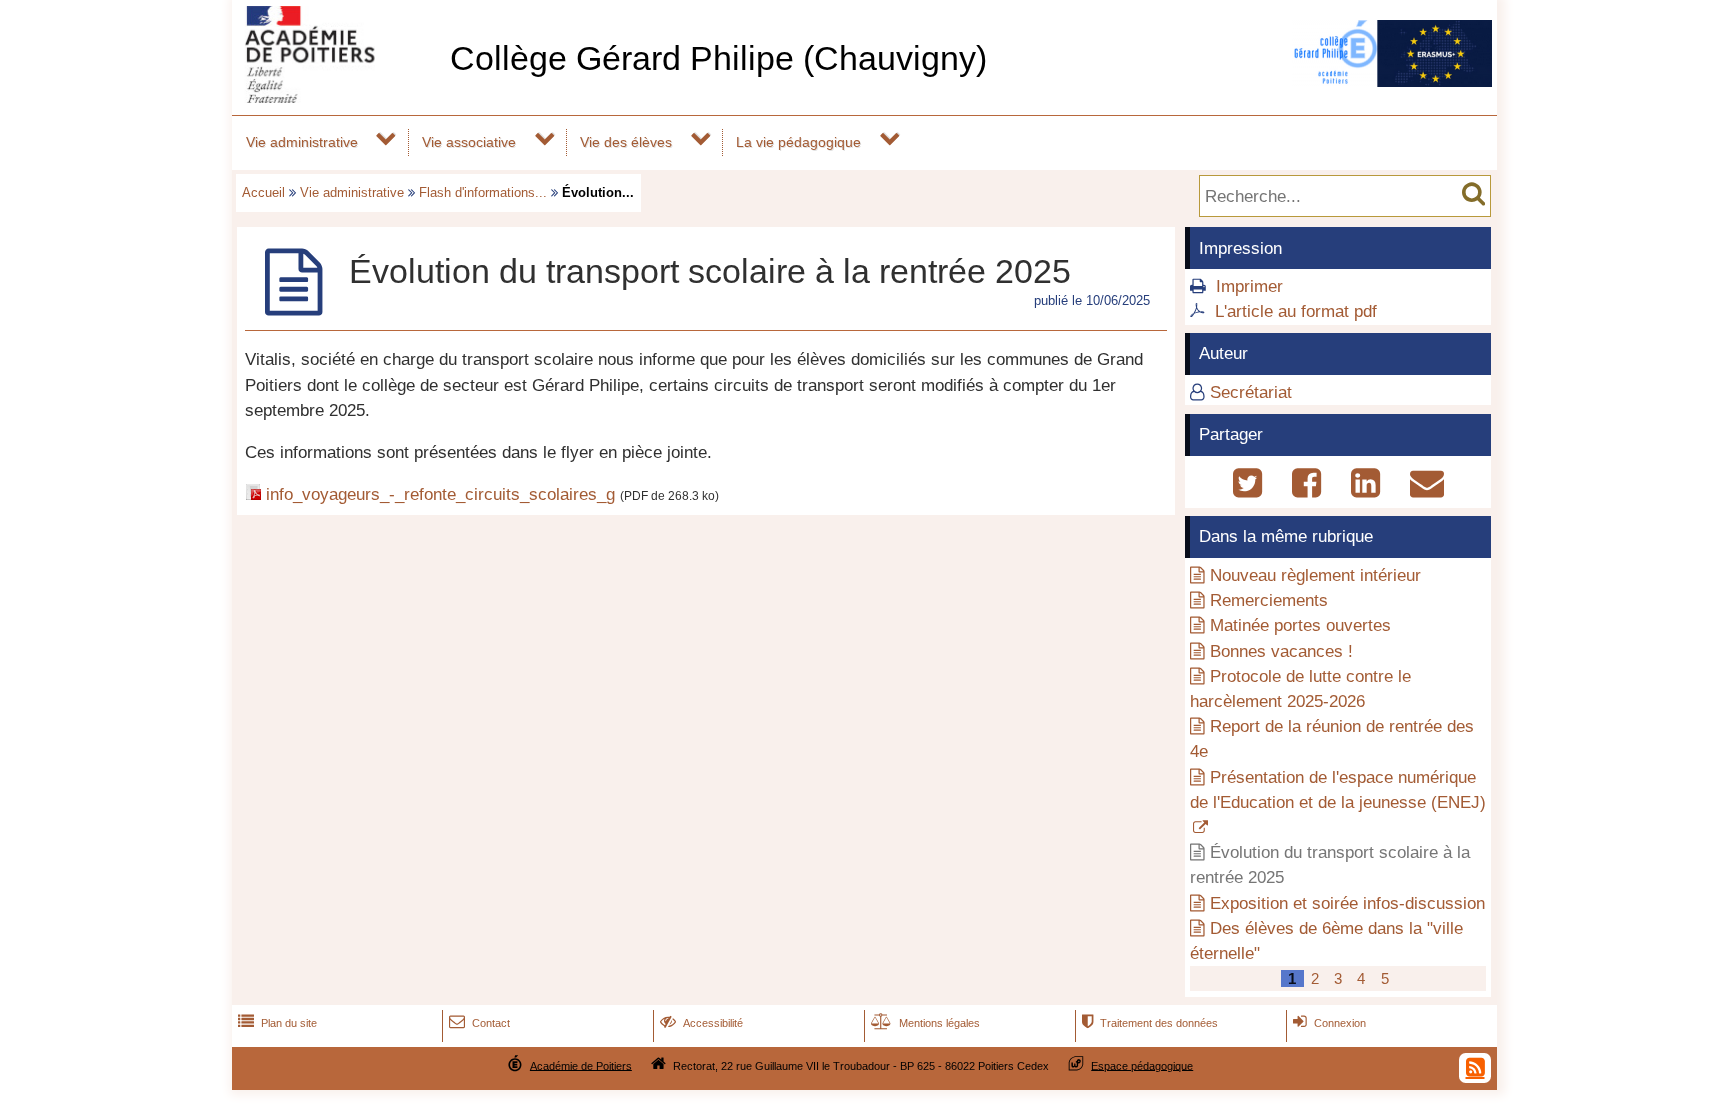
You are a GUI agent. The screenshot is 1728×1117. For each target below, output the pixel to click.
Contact (479, 1023)
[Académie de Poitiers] (337, 97)
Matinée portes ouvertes (1300, 625)
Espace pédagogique (1142, 1065)
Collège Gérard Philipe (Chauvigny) (718, 58)
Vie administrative (302, 142)
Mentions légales (925, 1023)
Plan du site (277, 1023)
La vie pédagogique (798, 142)
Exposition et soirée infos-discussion (1347, 903)
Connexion (1329, 1023)
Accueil (263, 192)
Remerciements (1269, 600)
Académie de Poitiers (581, 1065)
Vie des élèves (626, 142)
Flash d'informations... (483, 192)
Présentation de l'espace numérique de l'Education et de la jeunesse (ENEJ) (1338, 790)
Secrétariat (1251, 392)
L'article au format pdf (1296, 311)
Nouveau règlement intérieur (1315, 575)
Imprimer (1249, 286)
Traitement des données (1150, 1023)
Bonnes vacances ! (1281, 651)
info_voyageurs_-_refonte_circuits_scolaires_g (440, 494)
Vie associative (469, 142)
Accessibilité (701, 1023)
